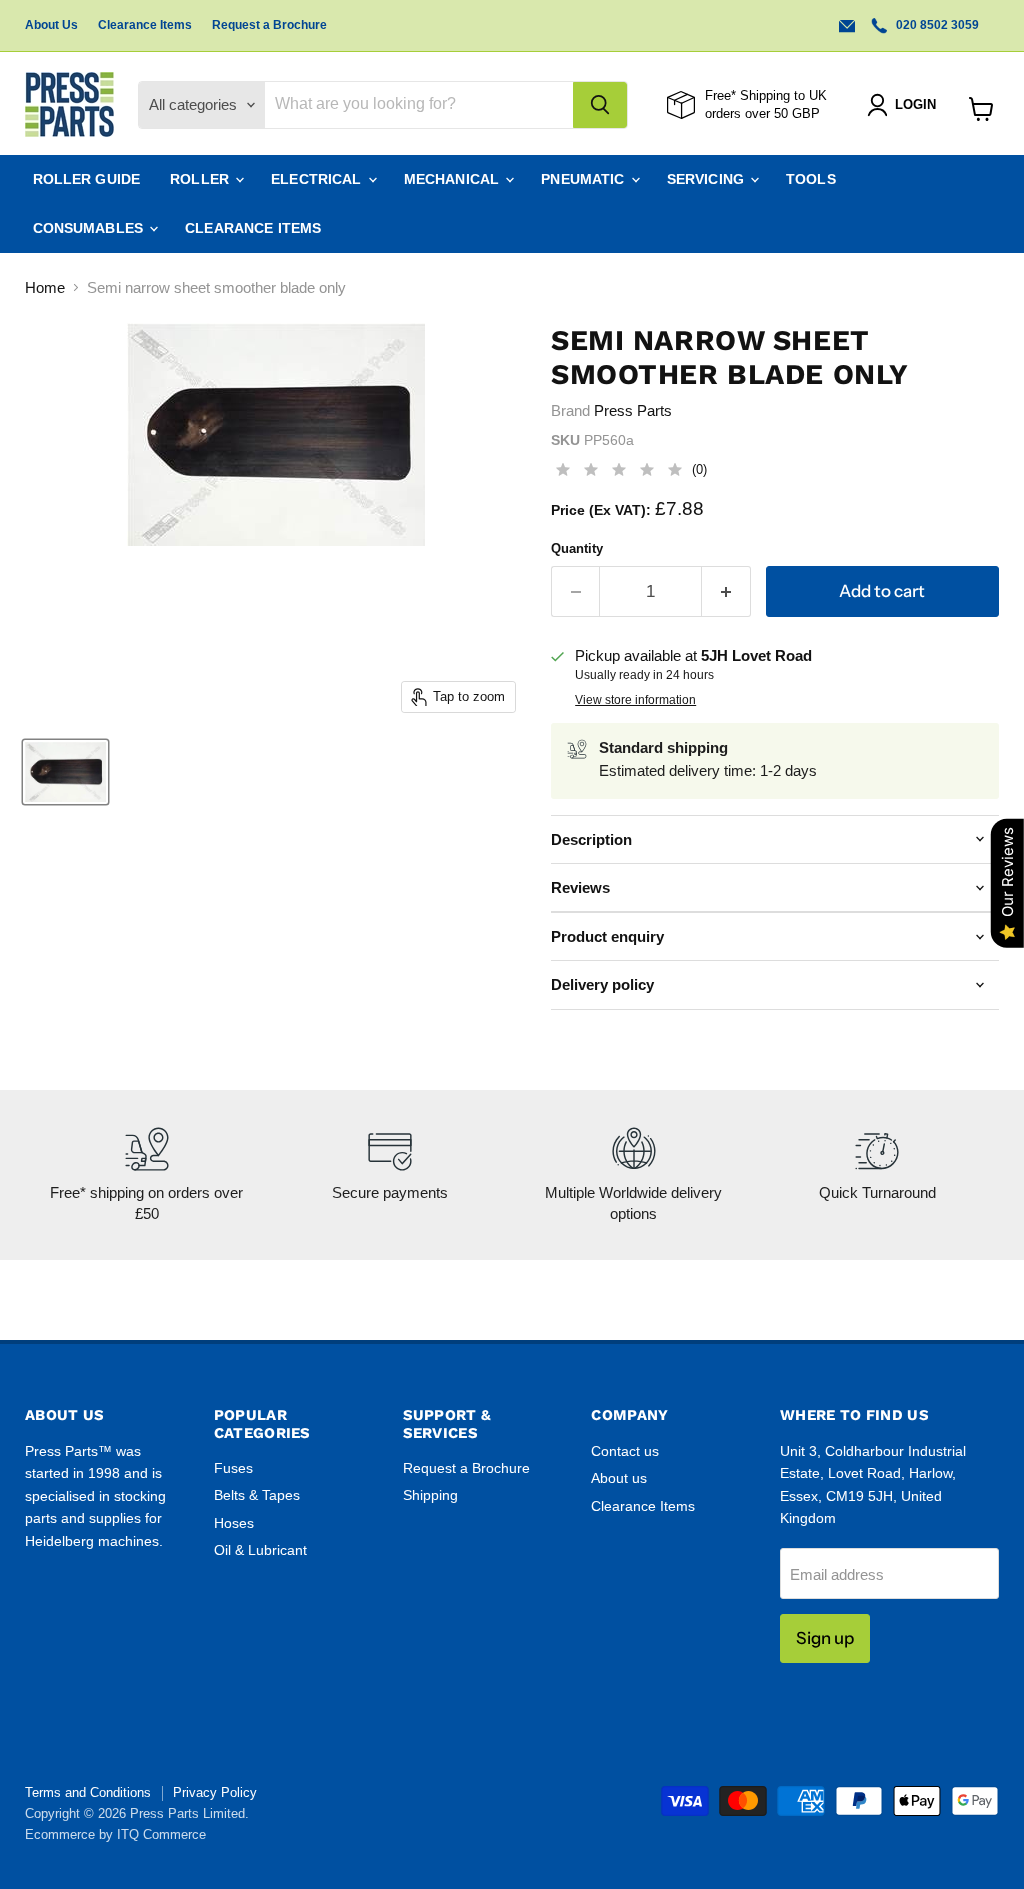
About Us (51, 25)
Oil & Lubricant (260, 1550)
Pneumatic (584, 179)
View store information (635, 700)
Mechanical (454, 179)
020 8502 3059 (936, 25)
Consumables (90, 228)
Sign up (825, 1638)
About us (619, 1478)
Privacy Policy (215, 1792)
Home (45, 287)
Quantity (577, 548)
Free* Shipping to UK (766, 95)
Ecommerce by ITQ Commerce (115, 1834)
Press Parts (633, 410)
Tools (811, 179)
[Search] (600, 105)
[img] (619, 472)
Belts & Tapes (257, 1495)
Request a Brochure (269, 25)
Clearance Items (145, 25)
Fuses (233, 1468)
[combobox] (419, 105)
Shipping (430, 1495)
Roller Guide (87, 179)
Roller (201, 179)
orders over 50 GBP (762, 113)
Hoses (234, 1523)
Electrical (318, 179)
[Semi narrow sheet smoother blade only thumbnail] (65, 772)
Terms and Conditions (88, 1792)
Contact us (625, 1451)
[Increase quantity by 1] (726, 591)
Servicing (707, 179)
